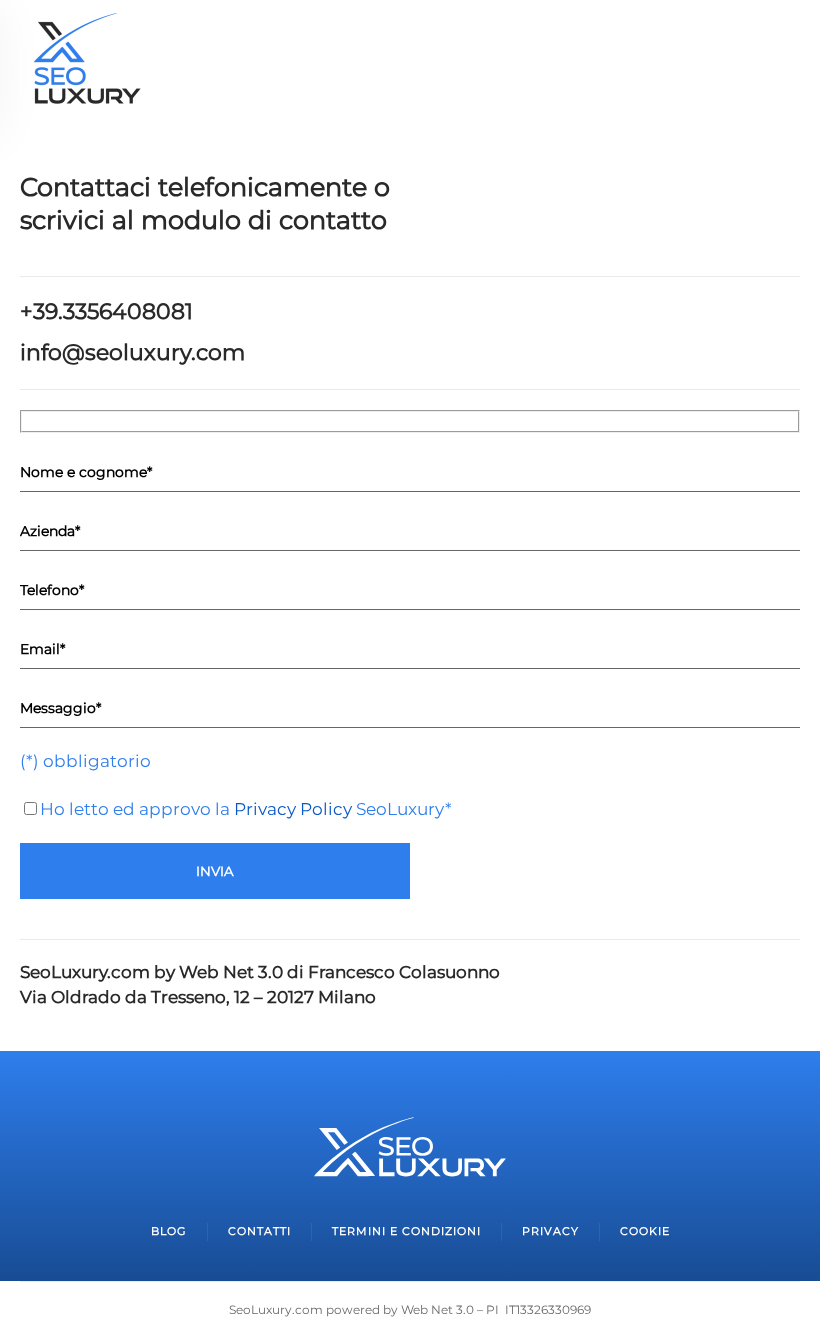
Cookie (645, 1231)
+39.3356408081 (106, 311)
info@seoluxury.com (132, 352)
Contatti (259, 1231)
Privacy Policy (293, 809)
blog (169, 1231)
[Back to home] (85, 65)
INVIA (215, 871)
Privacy (550, 1231)
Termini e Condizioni (406, 1231)
